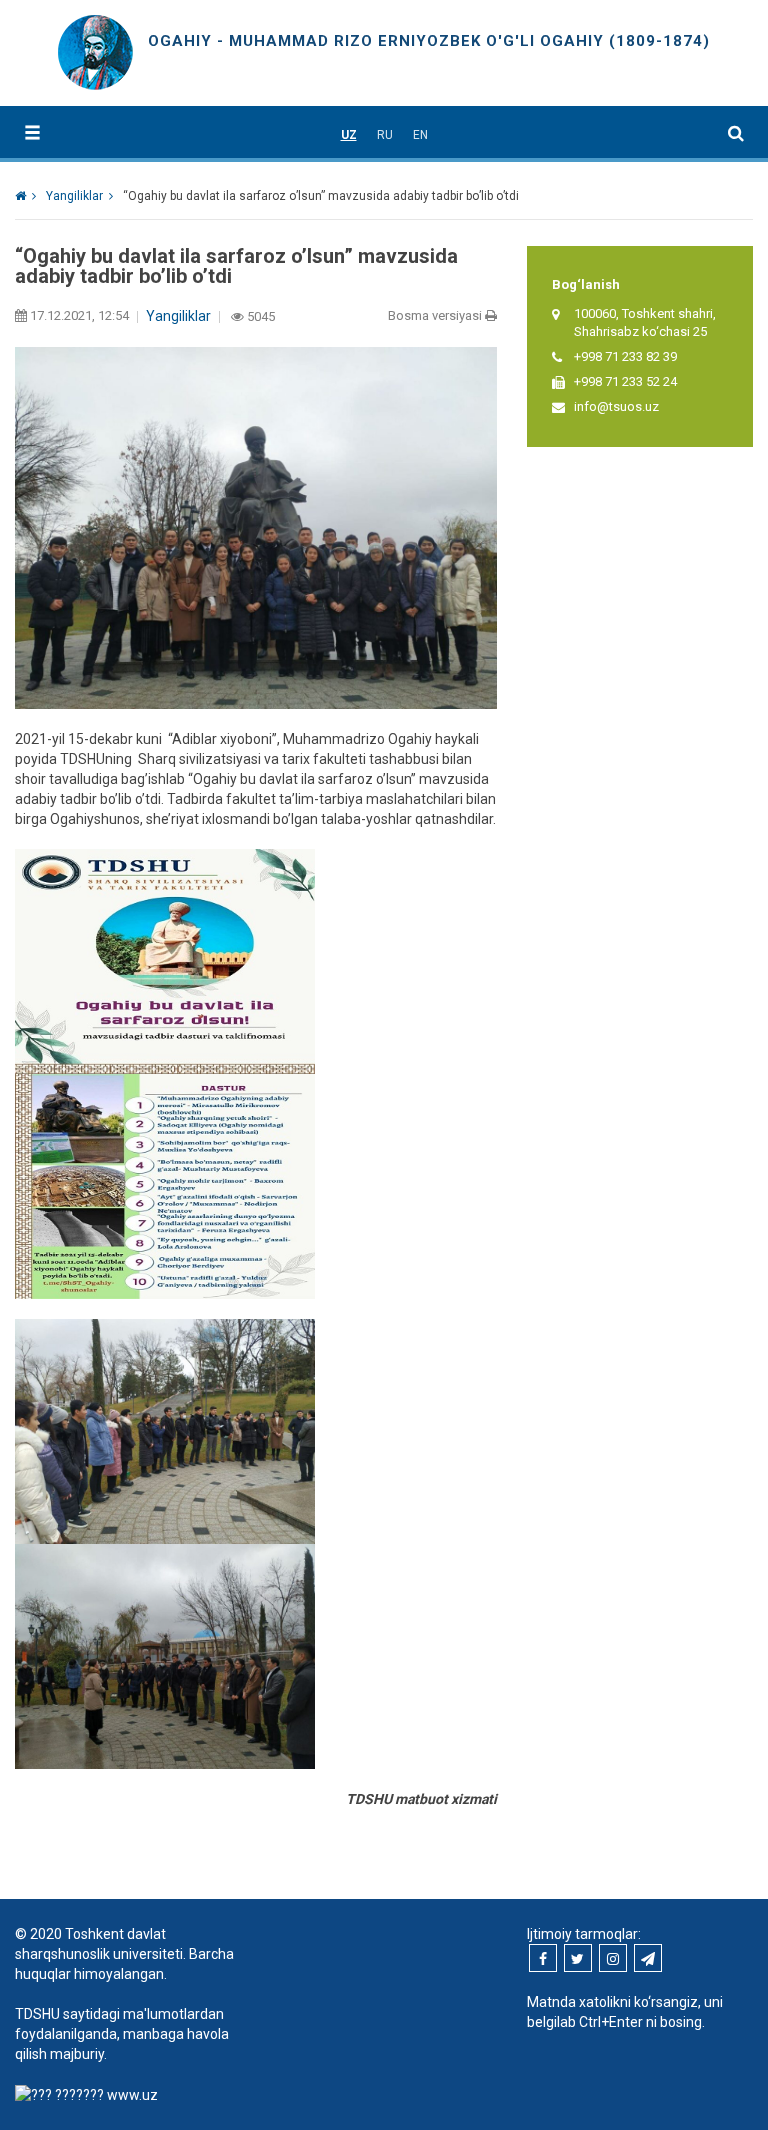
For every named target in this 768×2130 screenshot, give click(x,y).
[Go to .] (25, 196)
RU (385, 135)
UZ (349, 135)
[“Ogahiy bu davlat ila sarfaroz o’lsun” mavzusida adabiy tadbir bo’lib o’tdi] (165, 1185)
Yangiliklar (178, 316)
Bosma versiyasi (436, 315)
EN (420, 135)
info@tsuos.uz (616, 406)
